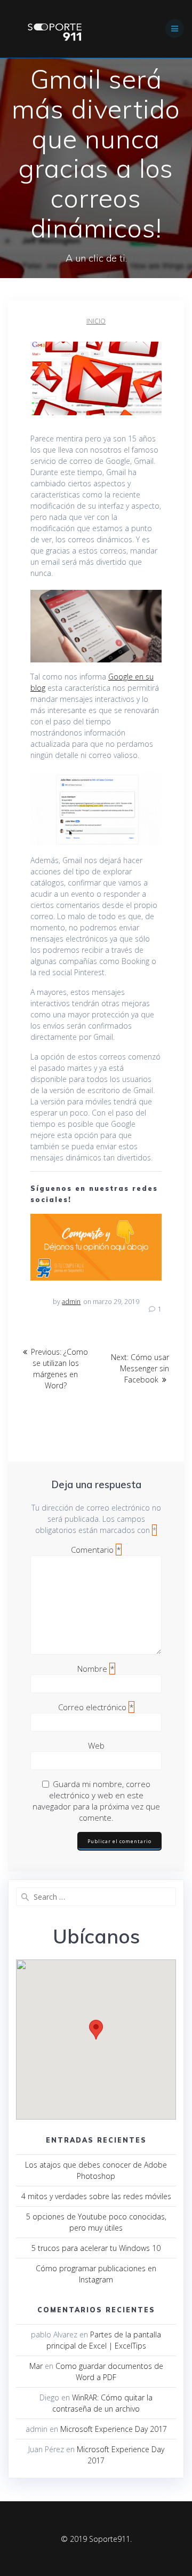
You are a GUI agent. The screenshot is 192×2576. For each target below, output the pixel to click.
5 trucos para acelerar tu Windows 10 (96, 2248)
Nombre (96, 1669)
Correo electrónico (96, 1707)
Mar (36, 2366)
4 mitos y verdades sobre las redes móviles (96, 2196)
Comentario (96, 1550)
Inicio (96, 321)
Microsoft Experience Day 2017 (114, 2429)
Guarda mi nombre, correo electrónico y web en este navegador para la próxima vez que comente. (96, 1801)
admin (71, 1302)
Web (96, 1745)
